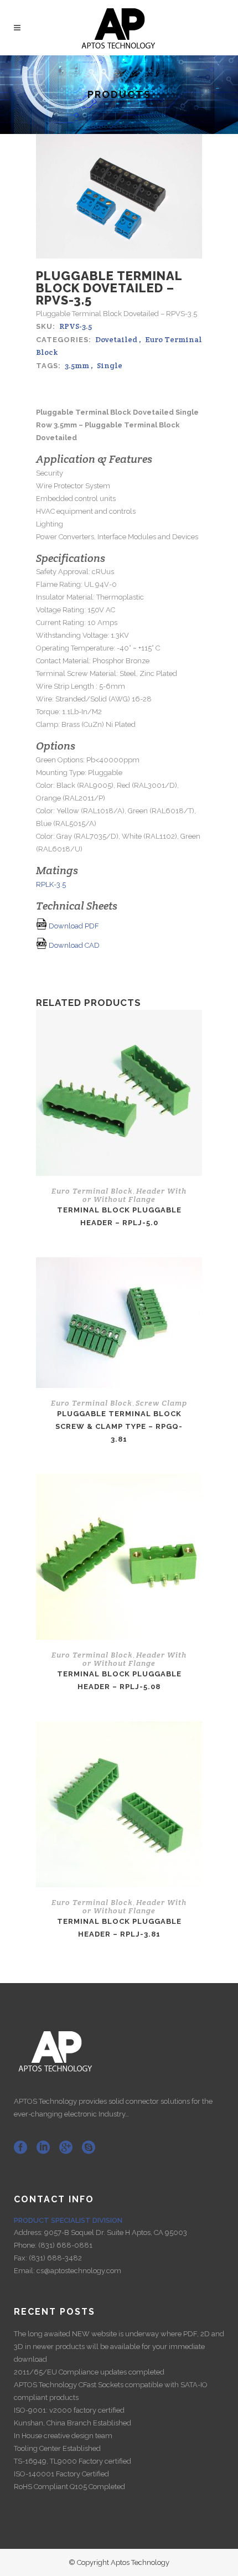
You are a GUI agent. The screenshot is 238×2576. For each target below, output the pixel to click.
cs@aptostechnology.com (79, 2271)
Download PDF (73, 926)
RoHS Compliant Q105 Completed (69, 2487)
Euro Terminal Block (92, 1191)
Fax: (21, 2258)
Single (110, 365)
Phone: (26, 2245)
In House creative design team (63, 2436)
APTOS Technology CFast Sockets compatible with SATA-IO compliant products (111, 2391)
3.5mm (77, 365)
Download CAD (73, 945)
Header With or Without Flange (134, 1195)
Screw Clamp (161, 1403)
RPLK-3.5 (51, 884)
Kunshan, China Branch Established (73, 2423)
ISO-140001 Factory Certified (61, 2474)
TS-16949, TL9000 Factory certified (73, 2461)
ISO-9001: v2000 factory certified (69, 2410)
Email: (25, 2271)
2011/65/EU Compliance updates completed (89, 2372)
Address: (29, 2232)
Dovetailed (116, 339)
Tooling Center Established (57, 2448)
